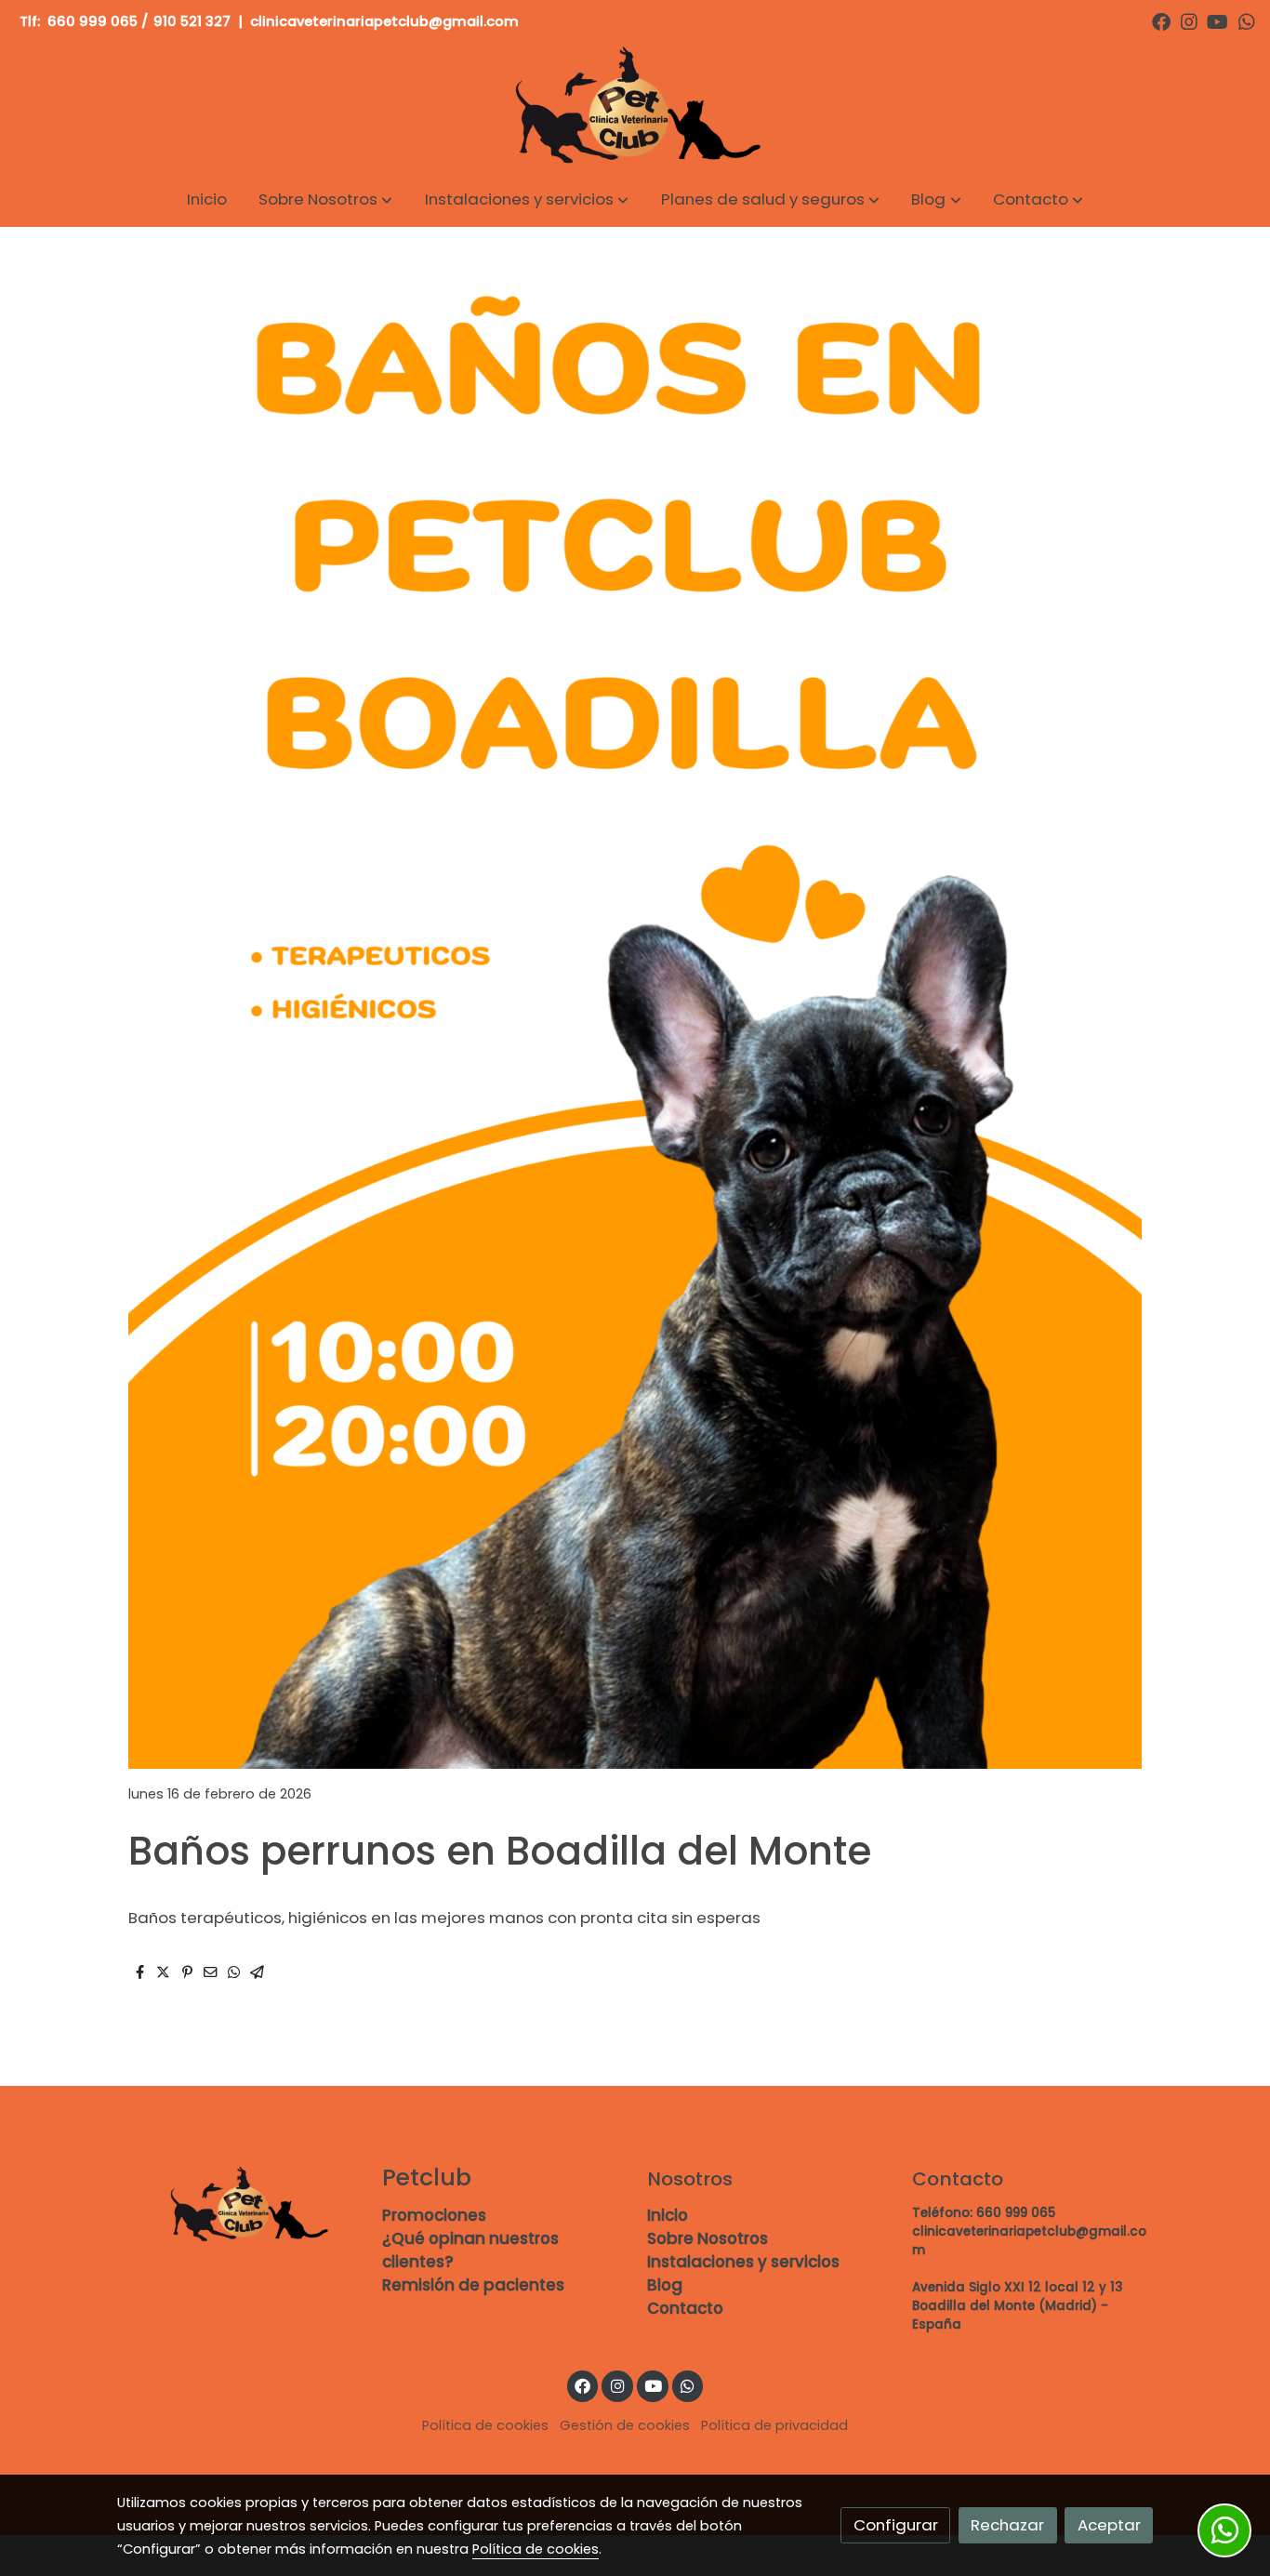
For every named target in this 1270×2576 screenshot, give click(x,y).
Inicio (668, 2215)
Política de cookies (485, 2425)
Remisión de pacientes (473, 2285)
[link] (635, 107)
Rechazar (1007, 2525)
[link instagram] (1189, 20)
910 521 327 (192, 21)
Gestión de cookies (625, 2425)
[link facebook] (1161, 20)
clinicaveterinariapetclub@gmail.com (386, 21)
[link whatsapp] (1247, 20)
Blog (665, 2285)
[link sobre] (238, 2205)
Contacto (685, 2308)
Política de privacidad (774, 2425)
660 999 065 (93, 21)
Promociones (434, 2215)
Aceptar (1109, 2525)
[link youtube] (1217, 20)
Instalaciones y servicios (743, 2262)
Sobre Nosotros (708, 2238)
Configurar (896, 2525)
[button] (325, 199)
